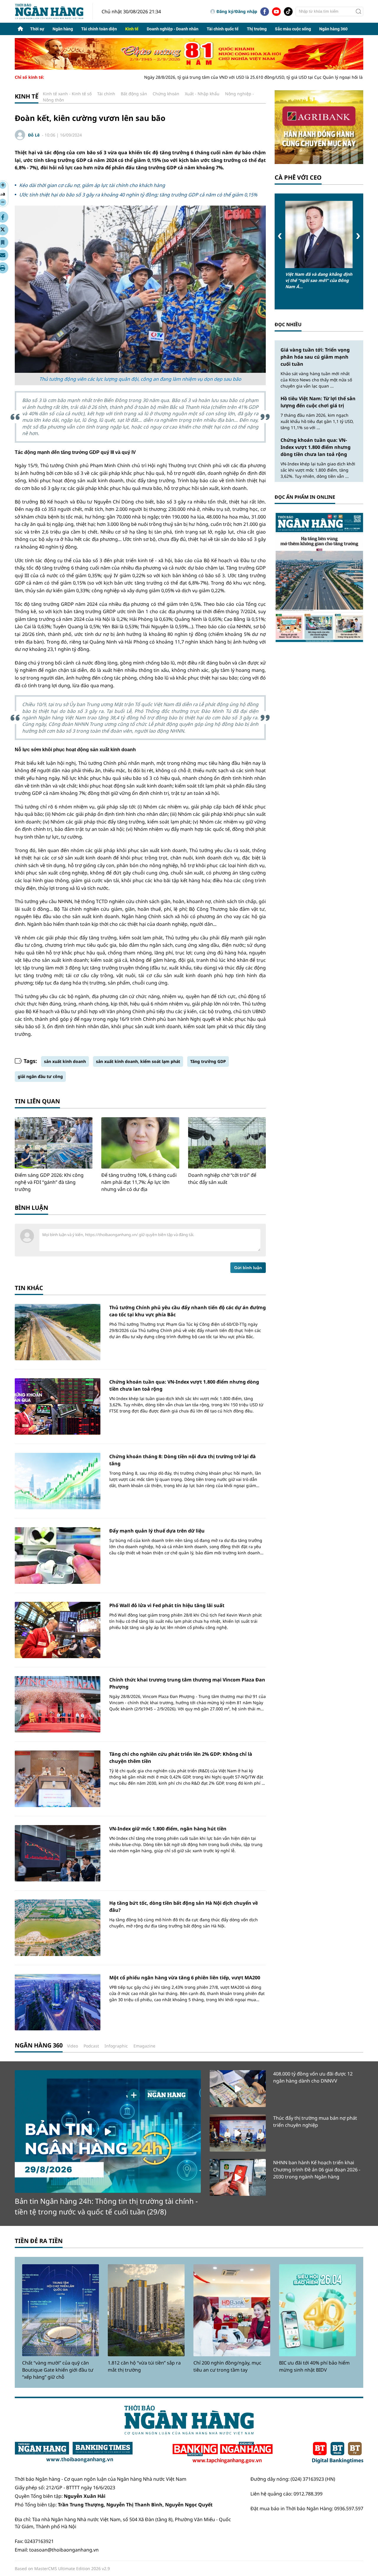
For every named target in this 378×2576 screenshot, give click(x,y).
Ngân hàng (63, 29)
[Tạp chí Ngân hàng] (223, 2453)
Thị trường (257, 29)
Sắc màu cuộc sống (293, 29)
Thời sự (37, 29)
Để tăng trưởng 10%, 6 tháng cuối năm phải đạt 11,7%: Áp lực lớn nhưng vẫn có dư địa (139, 1182)
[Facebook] (265, 12)
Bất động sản (134, 94)
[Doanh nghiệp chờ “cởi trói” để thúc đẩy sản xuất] (227, 1143)
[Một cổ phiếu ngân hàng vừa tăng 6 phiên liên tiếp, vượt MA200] (58, 2002)
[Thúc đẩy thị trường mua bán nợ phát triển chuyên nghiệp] (238, 2133)
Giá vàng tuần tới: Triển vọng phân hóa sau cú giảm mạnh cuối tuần (315, 357)
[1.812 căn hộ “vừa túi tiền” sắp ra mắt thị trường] (146, 2310)
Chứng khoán (166, 94)
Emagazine (144, 2046)
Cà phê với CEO (298, 177)
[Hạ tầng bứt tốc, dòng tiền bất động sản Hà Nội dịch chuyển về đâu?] (58, 1928)
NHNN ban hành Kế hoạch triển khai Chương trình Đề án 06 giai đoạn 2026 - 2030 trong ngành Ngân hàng (317, 2170)
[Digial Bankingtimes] (338, 2453)
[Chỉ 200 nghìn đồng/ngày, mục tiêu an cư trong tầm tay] (232, 2310)
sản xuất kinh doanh (65, 1061)
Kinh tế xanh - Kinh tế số (67, 94)
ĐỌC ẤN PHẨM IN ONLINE (305, 497)
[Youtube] (276, 12)
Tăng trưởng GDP (208, 1061)
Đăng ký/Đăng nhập (237, 11)
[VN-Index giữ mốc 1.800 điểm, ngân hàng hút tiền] (58, 1853)
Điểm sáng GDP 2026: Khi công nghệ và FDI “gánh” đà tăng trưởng (49, 1182)
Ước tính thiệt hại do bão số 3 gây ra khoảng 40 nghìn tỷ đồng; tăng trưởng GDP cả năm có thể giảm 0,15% (138, 195)
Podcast (91, 2046)
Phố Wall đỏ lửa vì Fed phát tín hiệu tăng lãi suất (167, 1605)
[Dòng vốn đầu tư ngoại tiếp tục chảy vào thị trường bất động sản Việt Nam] (319, 234)
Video (72, 2046)
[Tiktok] (288, 12)
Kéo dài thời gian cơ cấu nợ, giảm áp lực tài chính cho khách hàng (92, 185)
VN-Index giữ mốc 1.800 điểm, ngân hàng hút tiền (168, 1829)
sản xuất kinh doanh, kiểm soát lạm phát (138, 1061)
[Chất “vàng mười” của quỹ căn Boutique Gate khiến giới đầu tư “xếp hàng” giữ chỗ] (61, 2310)
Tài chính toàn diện (99, 29)
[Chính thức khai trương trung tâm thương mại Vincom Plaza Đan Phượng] (58, 1704)
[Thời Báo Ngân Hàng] (54, 11)
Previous (280, 236)
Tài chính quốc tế (223, 29)
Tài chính (106, 94)
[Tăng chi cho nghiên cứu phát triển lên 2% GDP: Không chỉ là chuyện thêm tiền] (58, 1779)
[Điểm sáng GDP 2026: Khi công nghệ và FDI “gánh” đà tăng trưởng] (54, 1143)
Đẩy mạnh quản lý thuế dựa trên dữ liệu (157, 1531)
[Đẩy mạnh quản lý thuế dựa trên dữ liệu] (58, 1555)
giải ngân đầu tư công (40, 1076)
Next (358, 236)
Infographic (116, 2046)
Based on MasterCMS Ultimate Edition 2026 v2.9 (62, 2568)
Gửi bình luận (248, 1268)
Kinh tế (132, 29)
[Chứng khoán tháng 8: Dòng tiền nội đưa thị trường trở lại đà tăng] (58, 1481)
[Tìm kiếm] (359, 12)
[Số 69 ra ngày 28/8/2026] (319, 577)
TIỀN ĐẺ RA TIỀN (39, 2241)
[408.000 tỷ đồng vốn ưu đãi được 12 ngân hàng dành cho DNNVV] (238, 2089)
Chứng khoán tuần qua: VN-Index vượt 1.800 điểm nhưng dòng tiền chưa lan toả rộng (316, 447)
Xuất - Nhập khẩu (202, 94)
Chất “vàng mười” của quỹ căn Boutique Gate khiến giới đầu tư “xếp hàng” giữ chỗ (58, 2370)
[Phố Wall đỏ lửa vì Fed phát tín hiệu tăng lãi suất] (58, 1630)
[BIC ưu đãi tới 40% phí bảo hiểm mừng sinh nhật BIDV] (317, 2310)
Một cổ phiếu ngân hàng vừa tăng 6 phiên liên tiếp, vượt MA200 (185, 1978)
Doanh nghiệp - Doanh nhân (173, 29)
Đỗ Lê (34, 135)
